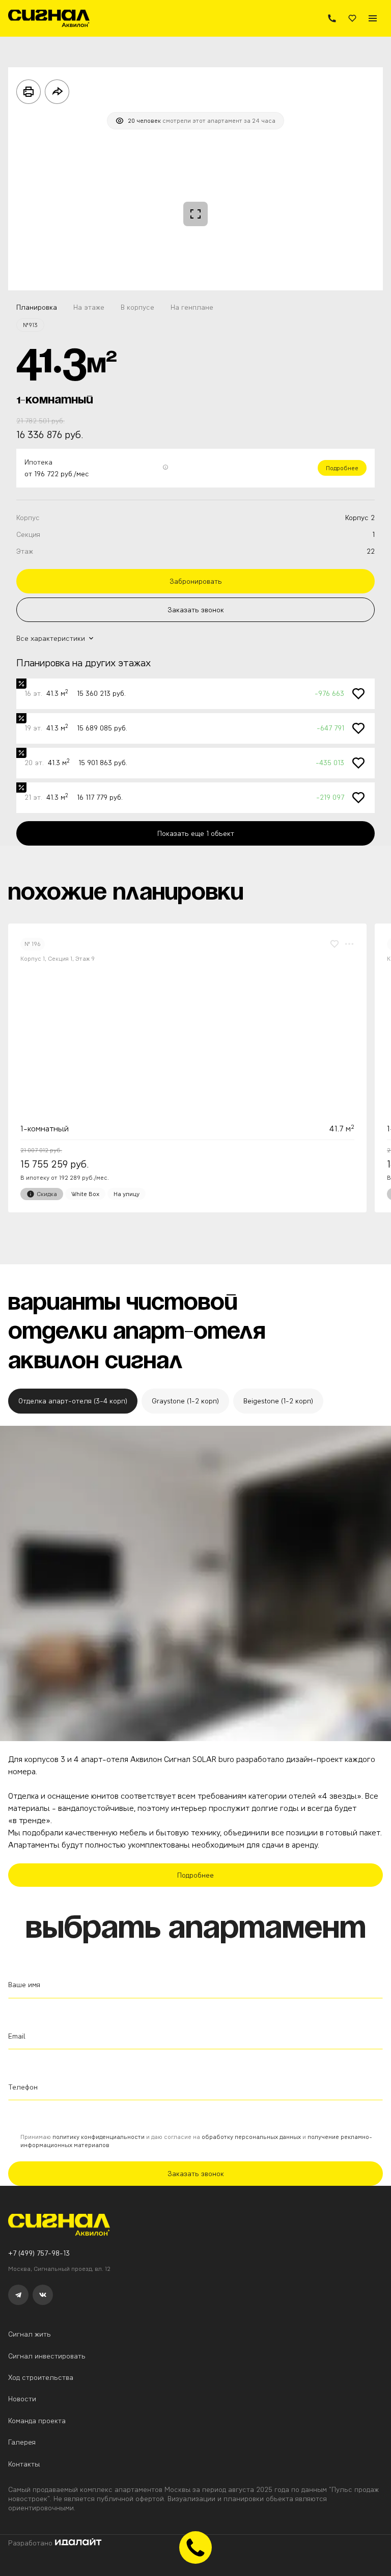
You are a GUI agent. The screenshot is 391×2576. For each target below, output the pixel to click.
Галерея (22, 2442)
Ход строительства (41, 2377)
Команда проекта (37, 2421)
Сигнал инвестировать (47, 2356)
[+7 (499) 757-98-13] (332, 18)
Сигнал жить (30, 2334)
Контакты (24, 2464)
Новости (22, 2399)
